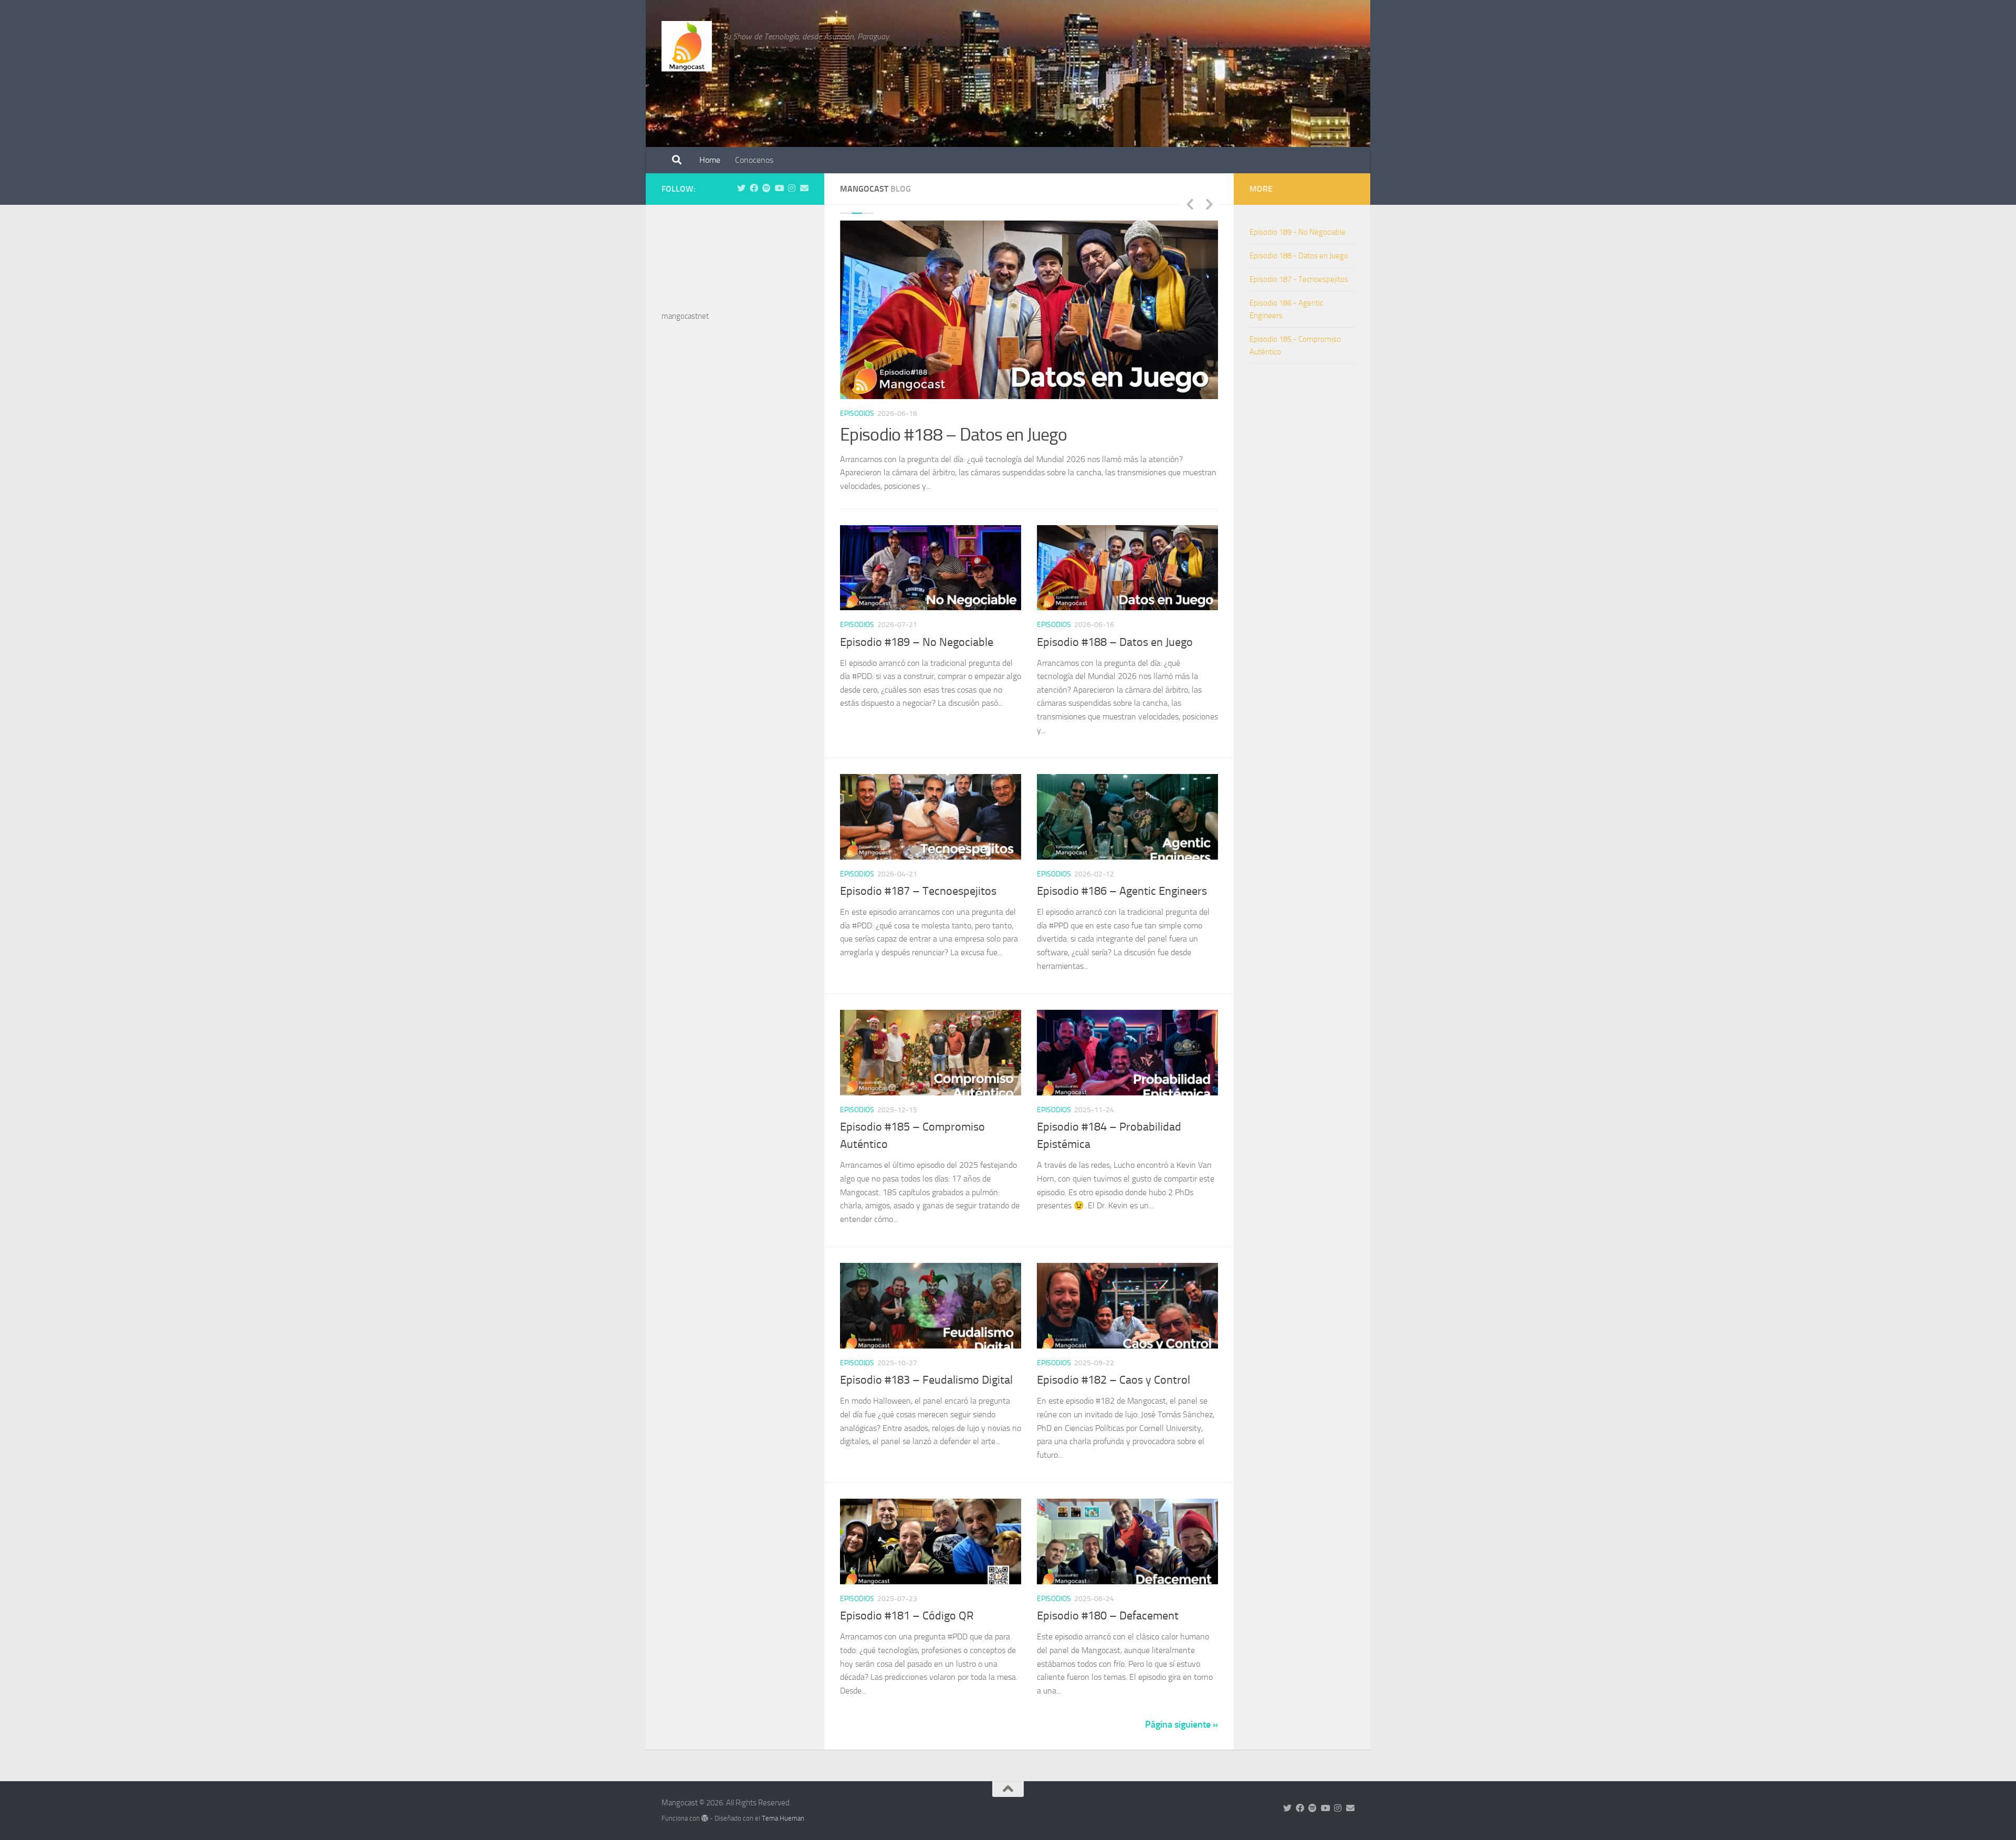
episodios (857, 414)
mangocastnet (685, 316)
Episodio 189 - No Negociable (1298, 232)
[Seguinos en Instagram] (792, 188)
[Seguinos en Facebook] (754, 188)
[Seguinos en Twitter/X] (741, 188)
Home (710, 160)
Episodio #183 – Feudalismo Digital (926, 1367)
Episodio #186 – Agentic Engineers (1122, 878)
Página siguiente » (1182, 1711)
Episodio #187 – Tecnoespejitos (953, 435)
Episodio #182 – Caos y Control (1114, 1367)
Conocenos (754, 160)
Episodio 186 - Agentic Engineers (1286, 309)
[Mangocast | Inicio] (687, 46)
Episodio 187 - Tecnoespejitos (1299, 279)
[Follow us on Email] (804, 188)
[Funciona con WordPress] (705, 1805)
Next (1209, 204)
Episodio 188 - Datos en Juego (1299, 256)
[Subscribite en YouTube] (779, 188)
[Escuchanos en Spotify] (766, 188)
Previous (1190, 204)
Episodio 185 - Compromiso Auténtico (1295, 346)
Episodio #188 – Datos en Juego (1115, 629)
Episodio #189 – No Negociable (917, 629)
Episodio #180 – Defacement (1108, 1603)
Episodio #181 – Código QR (907, 1603)
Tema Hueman (783, 1805)
